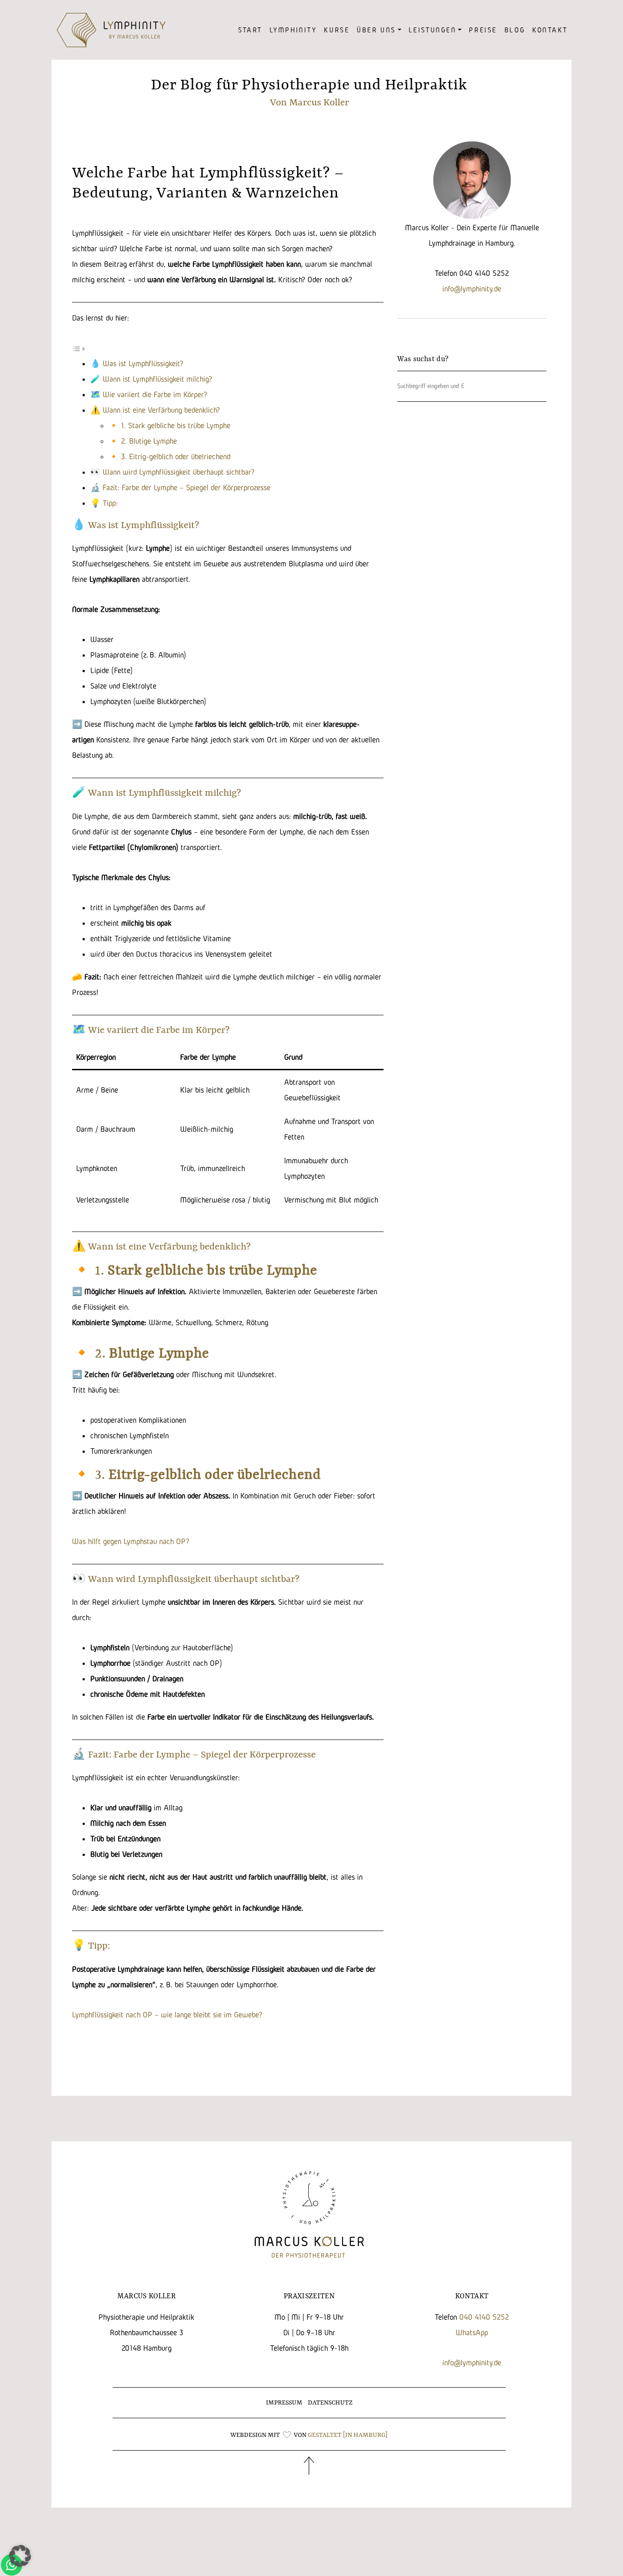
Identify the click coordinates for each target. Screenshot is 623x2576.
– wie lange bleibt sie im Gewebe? (208, 2014)
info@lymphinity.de (472, 288)
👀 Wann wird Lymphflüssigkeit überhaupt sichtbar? (172, 472)
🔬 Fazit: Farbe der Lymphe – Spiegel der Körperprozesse (180, 487)
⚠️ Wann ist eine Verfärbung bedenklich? (155, 410)
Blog (515, 30)
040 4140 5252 (484, 2317)
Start (250, 30)
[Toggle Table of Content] (79, 348)
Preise (483, 30)
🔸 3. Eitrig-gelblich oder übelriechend (169, 456)
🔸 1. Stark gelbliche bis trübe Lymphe (169, 425)
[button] (20, 2556)
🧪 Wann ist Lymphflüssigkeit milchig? (151, 379)
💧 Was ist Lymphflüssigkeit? (137, 363)
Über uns (376, 30)
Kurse (337, 30)
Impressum (284, 2403)
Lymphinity (293, 30)
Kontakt (550, 30)
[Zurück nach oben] (309, 2470)
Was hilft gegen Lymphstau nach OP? (131, 1541)
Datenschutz (330, 2403)
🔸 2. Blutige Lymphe (143, 441)
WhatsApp (472, 2332)
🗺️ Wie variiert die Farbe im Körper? (149, 394)
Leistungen (433, 30)
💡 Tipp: (104, 503)
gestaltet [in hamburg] (348, 2435)
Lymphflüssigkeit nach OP (113, 2014)
